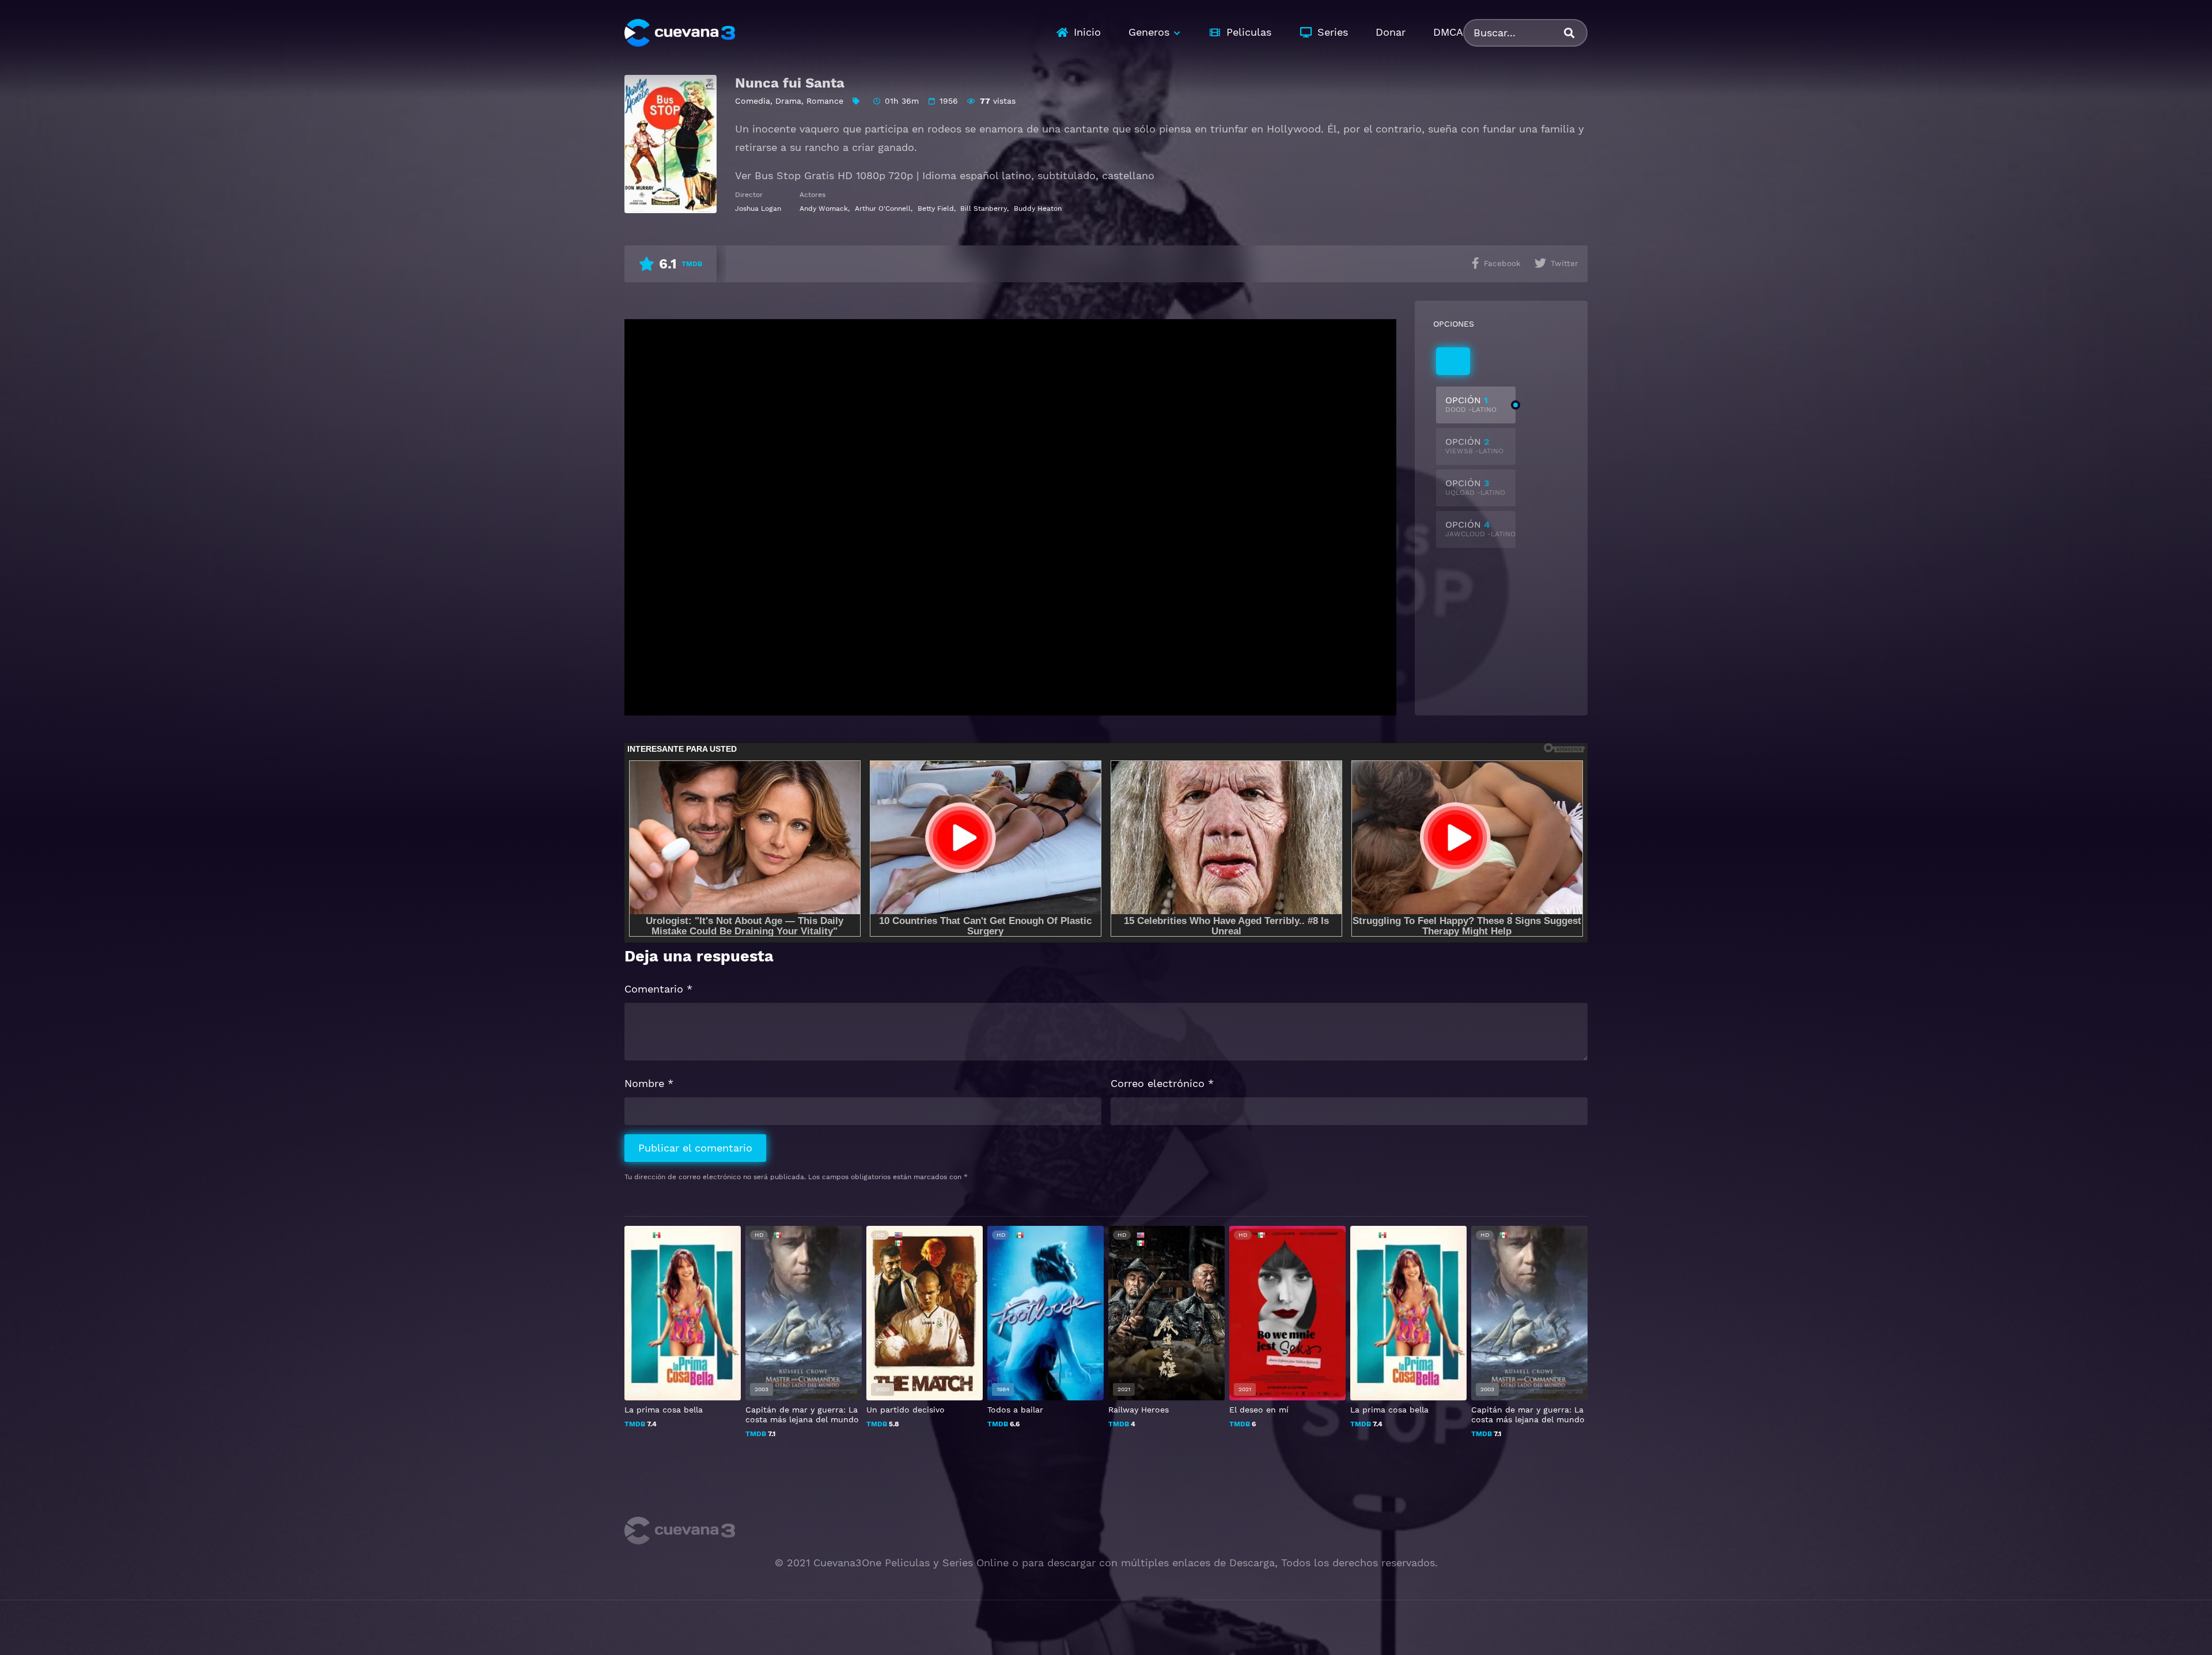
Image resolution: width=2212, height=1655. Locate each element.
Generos (1149, 32)
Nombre (649, 1083)
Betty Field (936, 209)
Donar (1391, 32)
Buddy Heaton (1038, 209)
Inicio (1087, 32)
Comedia (753, 101)
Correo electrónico (1162, 1083)
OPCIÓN (1471, 404)
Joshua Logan (758, 209)
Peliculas (1249, 32)
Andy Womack (824, 209)
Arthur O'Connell (883, 209)
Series (1333, 32)
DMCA (1448, 32)
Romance (825, 101)
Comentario (658, 989)
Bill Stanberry (984, 209)
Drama (788, 101)
